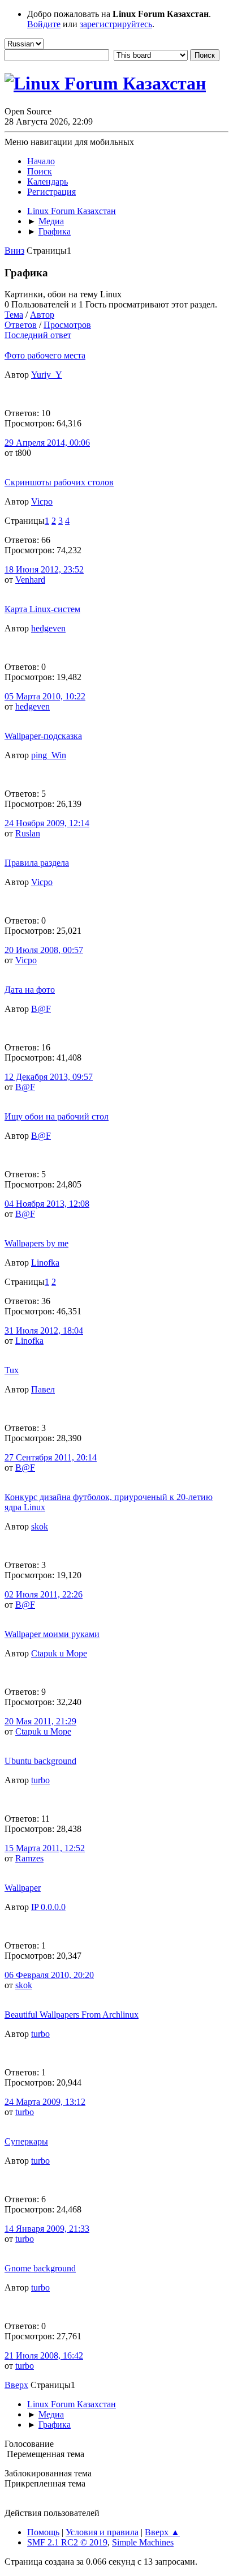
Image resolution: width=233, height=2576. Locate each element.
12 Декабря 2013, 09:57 (49, 1077)
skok (40, 1526)
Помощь (43, 2532)
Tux (12, 1370)
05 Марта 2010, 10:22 (45, 696)
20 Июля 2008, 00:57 (44, 950)
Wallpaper (23, 1888)
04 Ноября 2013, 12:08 (47, 1204)
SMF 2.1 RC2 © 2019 (67, 2542)
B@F (41, 1009)
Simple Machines (143, 2542)
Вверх (16, 2385)
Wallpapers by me (36, 1243)
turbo (40, 1780)
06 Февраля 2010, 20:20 (49, 1975)
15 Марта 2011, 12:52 (45, 1848)
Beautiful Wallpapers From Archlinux (72, 2015)
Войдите (44, 24)
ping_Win (49, 755)
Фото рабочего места (45, 355)
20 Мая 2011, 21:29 (40, 1721)
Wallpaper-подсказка (43, 736)
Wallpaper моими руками (52, 1634)
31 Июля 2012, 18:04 (44, 1330)
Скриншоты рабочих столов (59, 482)
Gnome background (40, 2268)
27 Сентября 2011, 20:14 (51, 1457)
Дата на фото (30, 990)
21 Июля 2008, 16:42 (44, 2355)
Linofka (45, 1263)
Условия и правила (102, 2532)
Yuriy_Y (47, 375)
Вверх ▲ (162, 2532)
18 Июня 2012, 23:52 (44, 569)
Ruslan (28, 833)
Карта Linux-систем (42, 609)
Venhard (30, 580)
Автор (42, 315)
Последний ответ (38, 335)
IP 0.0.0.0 (48, 1907)
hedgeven (48, 628)
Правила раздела (37, 863)
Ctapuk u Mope (59, 1653)
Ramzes (29, 1858)
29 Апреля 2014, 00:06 (47, 443)
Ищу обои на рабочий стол (57, 1116)
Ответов (21, 325)
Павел (43, 1389)
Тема (14, 315)
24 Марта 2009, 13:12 (45, 2102)
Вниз (14, 251)
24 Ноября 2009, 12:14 (47, 823)
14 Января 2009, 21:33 (47, 2229)
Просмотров (67, 325)
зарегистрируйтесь (116, 24)
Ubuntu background (40, 1761)
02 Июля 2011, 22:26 (44, 1594)
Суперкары (26, 2141)
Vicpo (42, 501)
